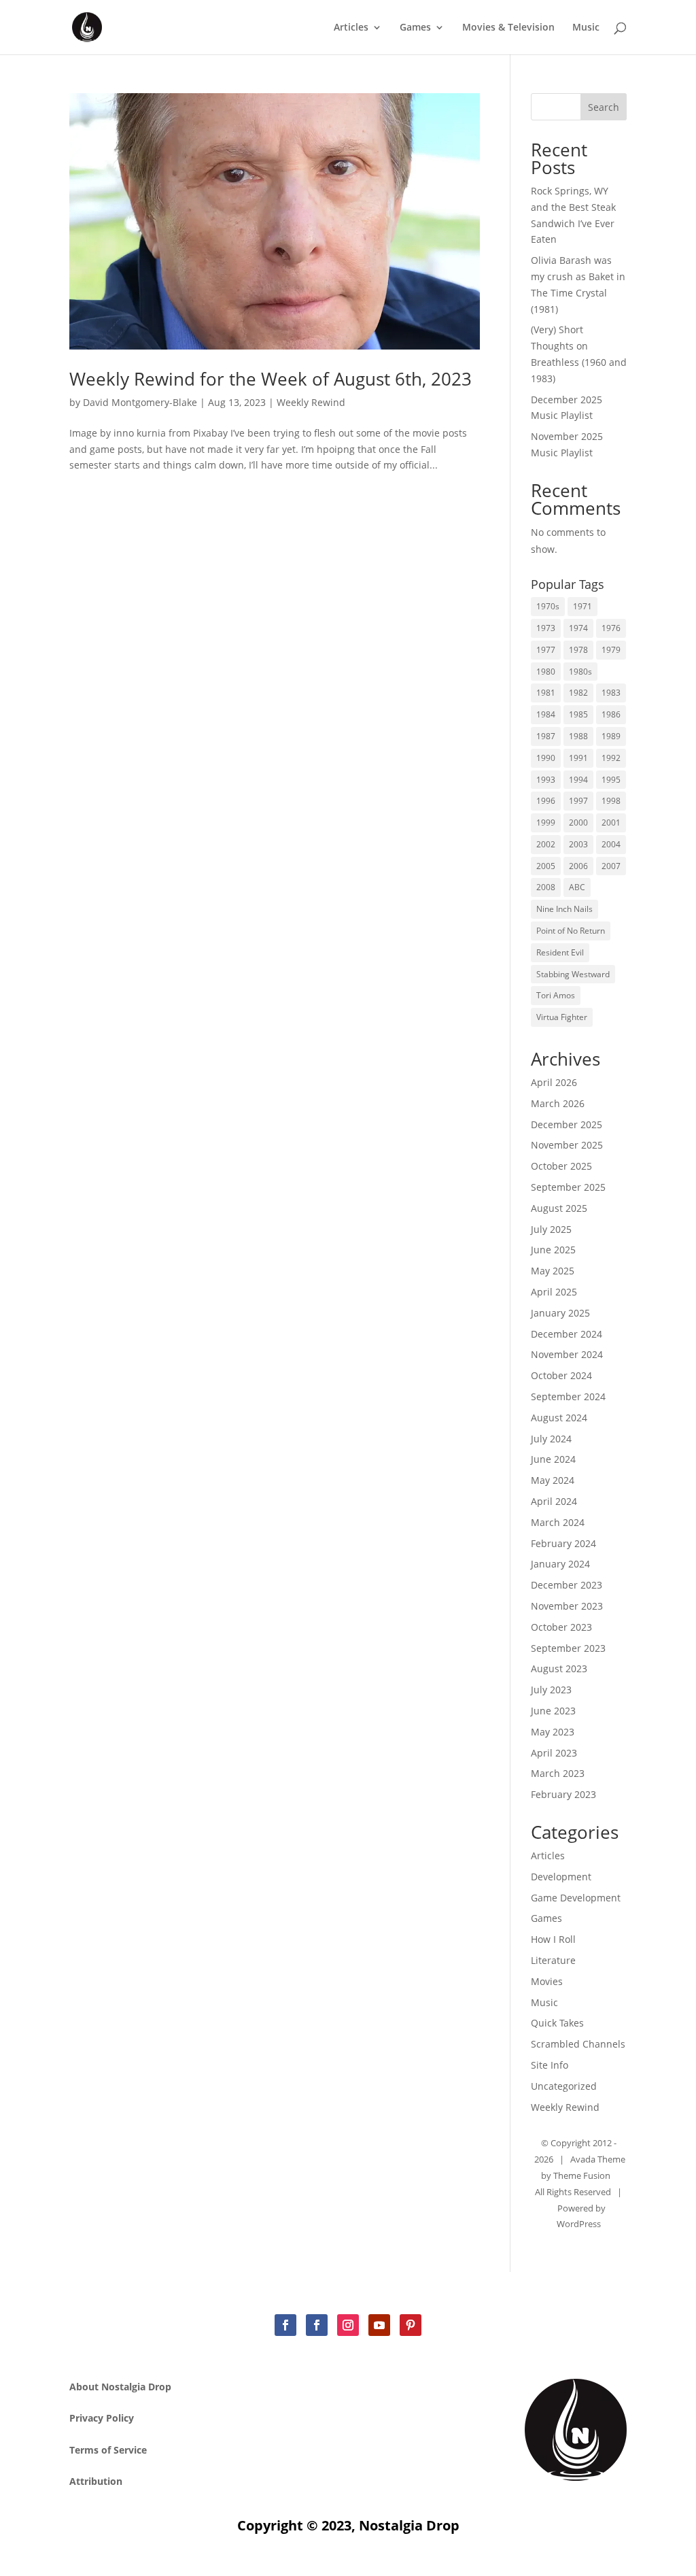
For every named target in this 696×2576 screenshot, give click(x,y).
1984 (546, 714)
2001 (611, 823)
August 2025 (559, 1208)
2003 (578, 844)
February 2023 (563, 1794)
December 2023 (567, 1585)
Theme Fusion (582, 2175)
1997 (578, 801)
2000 (578, 823)
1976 (611, 628)
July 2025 (551, 1229)
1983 (611, 693)
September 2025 (568, 1187)
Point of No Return (571, 931)
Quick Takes (557, 2023)
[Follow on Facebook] (285, 2325)
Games (415, 28)
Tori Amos (556, 995)
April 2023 (554, 1753)
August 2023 (559, 1668)
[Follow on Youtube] (379, 2325)
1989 (611, 736)
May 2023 (553, 1732)
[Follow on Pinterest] (411, 2325)
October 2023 (561, 1627)
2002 (546, 844)
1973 (546, 628)
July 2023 (551, 1690)
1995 (611, 780)
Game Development (576, 1898)
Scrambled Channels (578, 2044)
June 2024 (553, 1459)
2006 (578, 866)
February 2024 (563, 1543)
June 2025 (553, 1250)
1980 (546, 672)
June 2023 (553, 1711)
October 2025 (561, 1166)
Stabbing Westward (573, 974)
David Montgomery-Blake (140, 402)
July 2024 (551, 1439)
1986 (611, 714)
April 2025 (554, 1292)
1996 (546, 801)
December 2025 (567, 1124)
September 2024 (568, 1396)
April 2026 (554, 1082)
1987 (546, 736)
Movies (547, 1981)
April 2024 (554, 1501)
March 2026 (558, 1103)
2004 (611, 844)
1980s (580, 672)
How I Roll (553, 1939)
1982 (578, 693)
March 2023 (558, 1773)
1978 (578, 650)
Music (586, 28)
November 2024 (567, 1354)
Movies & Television (508, 28)
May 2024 (553, 1480)
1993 (546, 780)
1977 (546, 650)
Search (604, 107)
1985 (578, 714)
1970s (548, 606)
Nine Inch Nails (564, 909)
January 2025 (560, 1313)
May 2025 (553, 1271)
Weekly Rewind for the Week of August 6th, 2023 (271, 379)
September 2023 (568, 1648)
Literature (553, 1960)
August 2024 (559, 1418)
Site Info (550, 2065)
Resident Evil (560, 952)
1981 (546, 693)
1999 (546, 823)
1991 (578, 758)
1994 (578, 780)
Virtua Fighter (562, 1017)
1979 (611, 650)
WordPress (579, 2224)
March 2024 (558, 1522)
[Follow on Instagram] (348, 2325)
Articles (351, 28)
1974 (578, 628)
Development (561, 1877)
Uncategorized (564, 2086)
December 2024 (567, 1334)
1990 (546, 758)
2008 (546, 887)
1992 (611, 758)
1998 (611, 801)
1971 (582, 606)
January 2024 (560, 1564)
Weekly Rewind (311, 402)
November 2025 (567, 1145)
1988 (578, 736)
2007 (611, 866)
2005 (546, 866)
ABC (577, 887)
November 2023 (567, 1606)
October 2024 (561, 1375)
